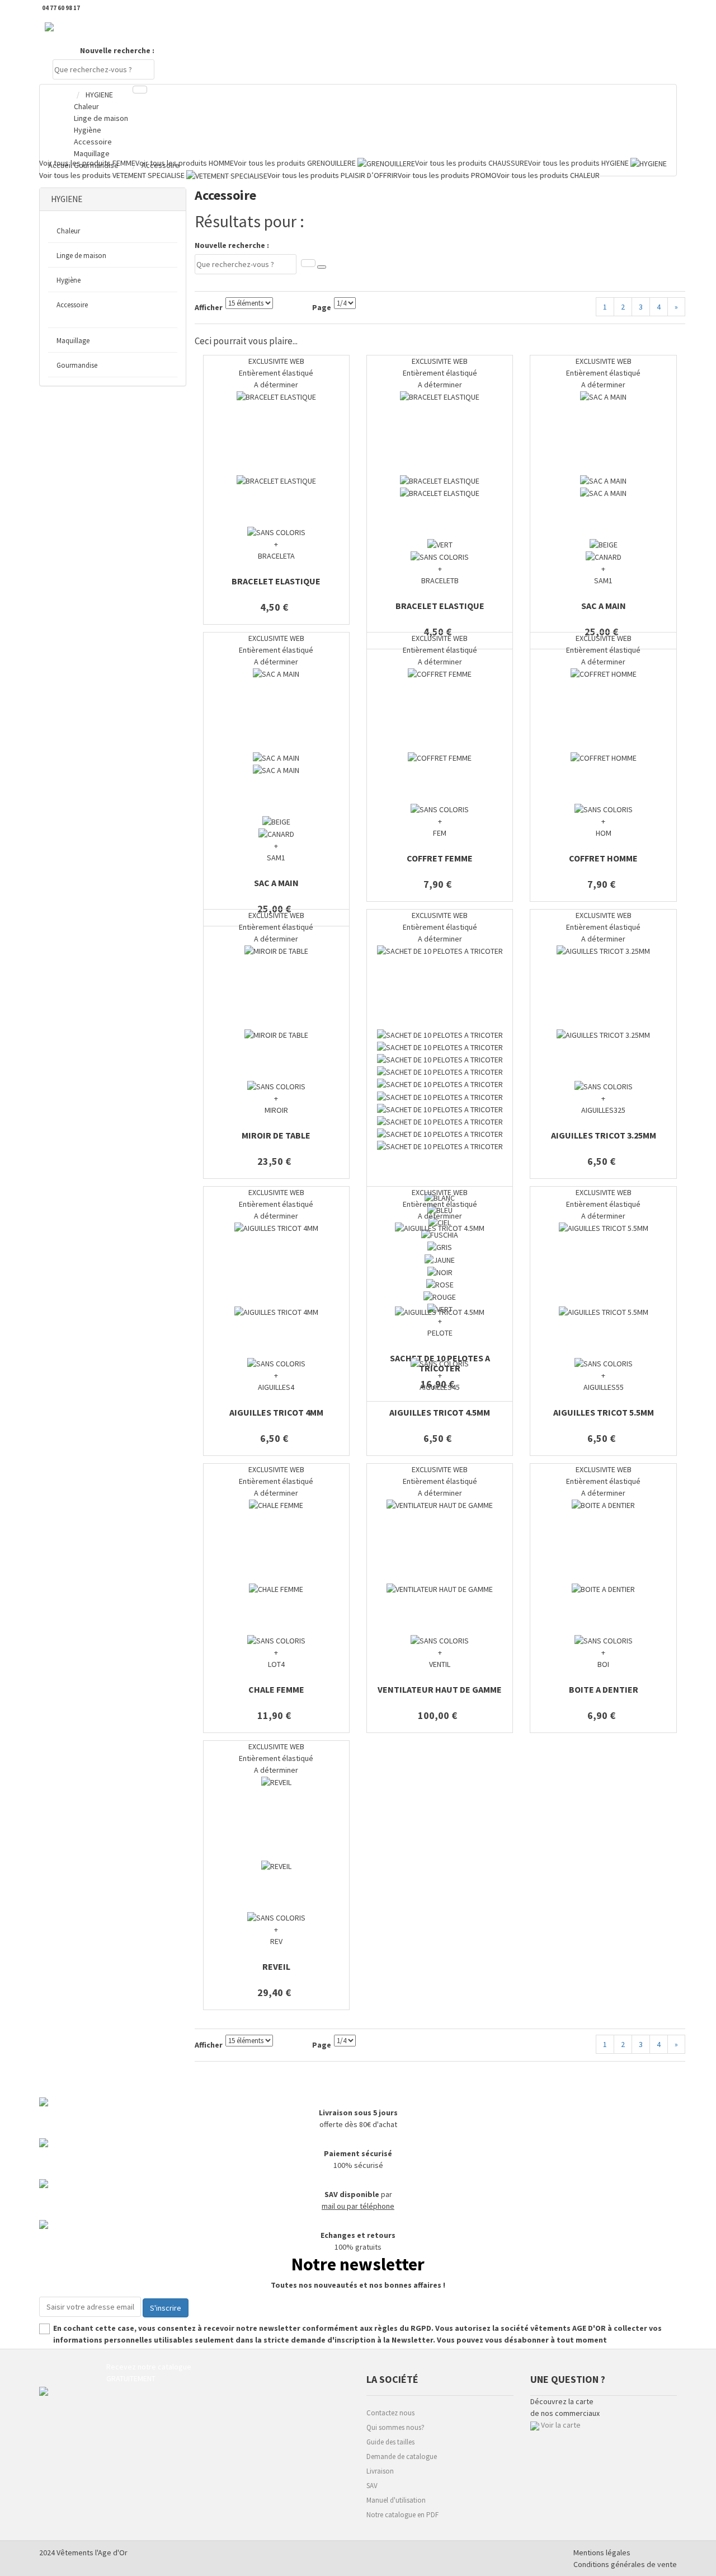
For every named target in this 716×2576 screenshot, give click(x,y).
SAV (372, 2486)
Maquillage (73, 341)
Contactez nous (390, 2413)
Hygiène (69, 280)
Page (322, 307)
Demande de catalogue (402, 2456)
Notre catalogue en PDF (402, 2515)
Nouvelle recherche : (117, 50)
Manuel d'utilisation (396, 2500)
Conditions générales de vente (625, 2564)
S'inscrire (166, 2308)
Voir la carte (561, 2425)
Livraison (380, 2471)
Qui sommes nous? (395, 2427)
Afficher (209, 307)
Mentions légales (602, 2552)
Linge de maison (81, 256)
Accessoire (72, 305)
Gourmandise (77, 365)
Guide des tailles (390, 2442)
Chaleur (68, 231)
